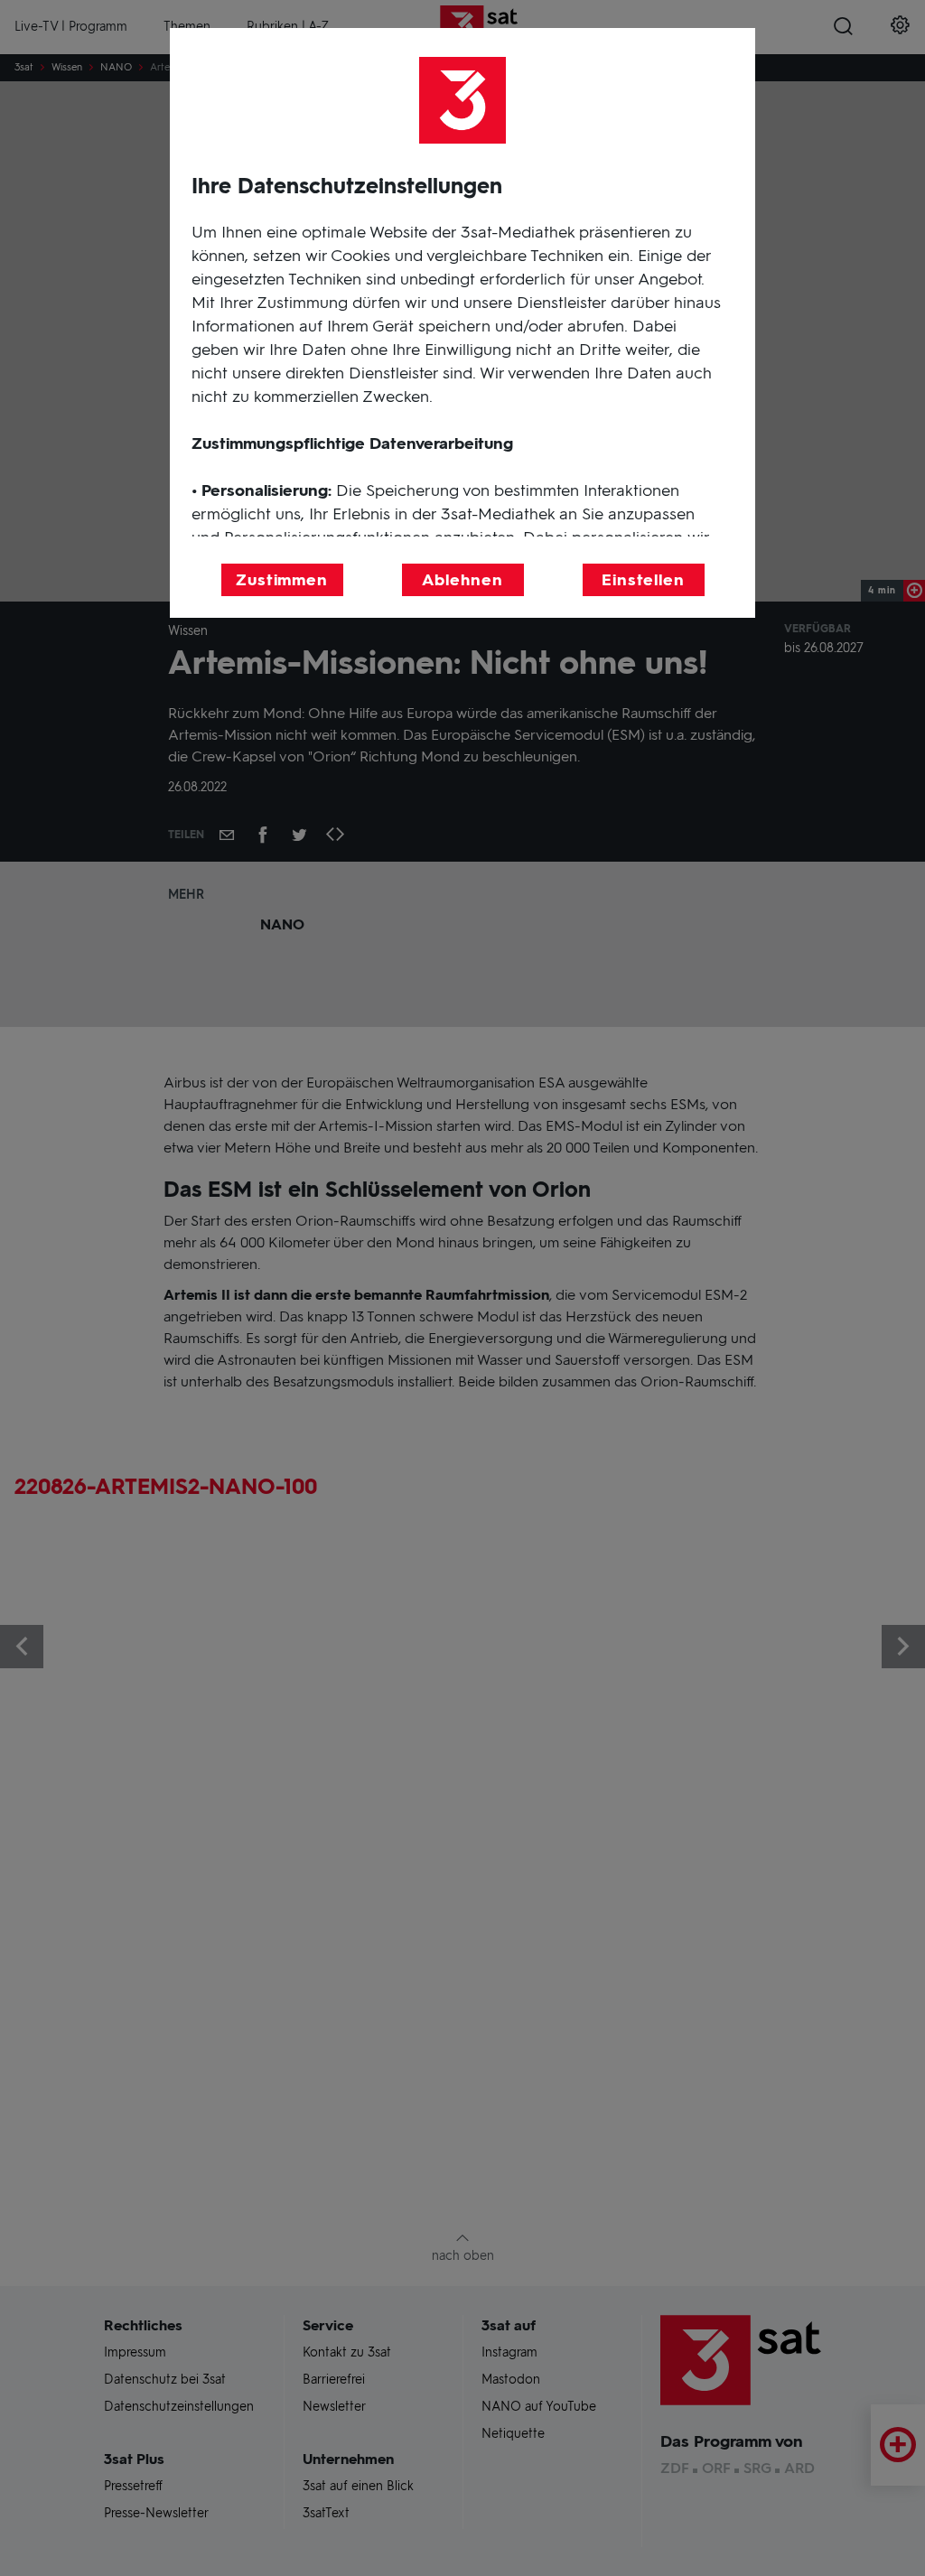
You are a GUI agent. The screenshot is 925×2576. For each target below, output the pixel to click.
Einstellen (643, 580)
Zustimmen (282, 580)
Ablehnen (462, 580)
